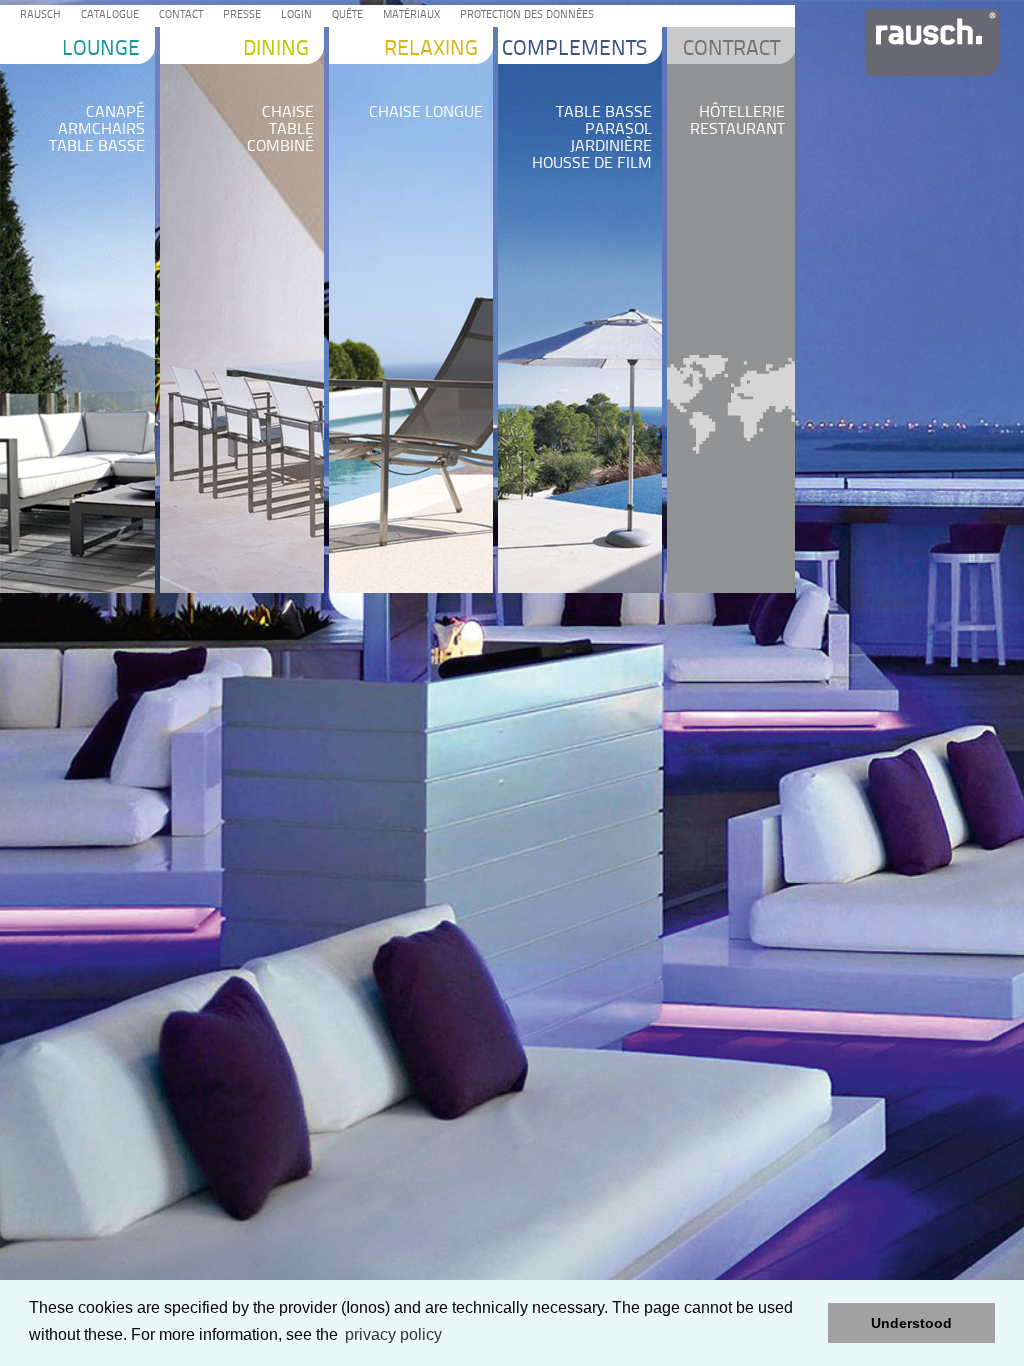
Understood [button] (911, 1323)
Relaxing (431, 49)
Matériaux (408, 15)
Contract (731, 49)
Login (293, 15)
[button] (807, 1323)
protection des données (524, 15)
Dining (276, 49)
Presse (239, 15)
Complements (574, 49)
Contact (178, 15)
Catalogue (107, 15)
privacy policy (393, 1334)
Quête (344, 15)
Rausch (37, 15)
